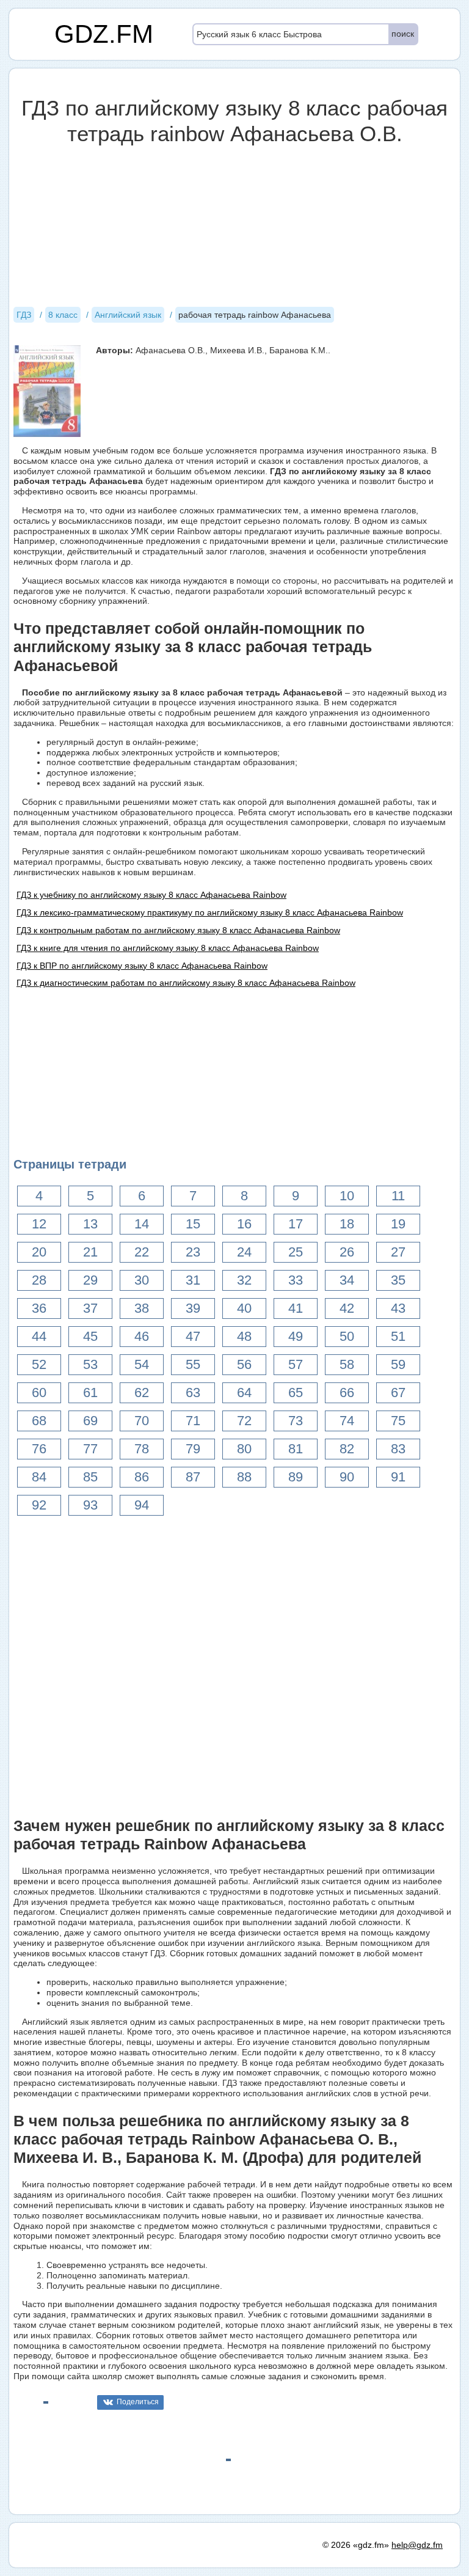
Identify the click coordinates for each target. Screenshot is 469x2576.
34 (347, 1280)
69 (90, 1421)
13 (90, 1224)
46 (142, 1336)
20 (39, 1252)
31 (193, 1280)
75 (398, 1421)
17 (296, 1224)
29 (90, 1280)
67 (398, 1393)
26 (347, 1252)
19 (398, 1224)
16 (244, 1224)
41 (296, 1308)
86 (142, 1477)
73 (296, 1421)
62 (142, 1393)
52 (39, 1364)
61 (90, 1393)
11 (398, 1196)
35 (398, 1280)
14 (142, 1224)
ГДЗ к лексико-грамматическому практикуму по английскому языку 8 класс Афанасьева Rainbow (210, 912)
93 (90, 1505)
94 (142, 1505)
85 (90, 1477)
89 (296, 1477)
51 (398, 1336)
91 (398, 1477)
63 (193, 1393)
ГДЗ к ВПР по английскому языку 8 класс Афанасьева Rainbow (142, 966)
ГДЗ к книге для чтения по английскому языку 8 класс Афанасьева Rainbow (168, 948)
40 (244, 1308)
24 (244, 1252)
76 (39, 1449)
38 (142, 1308)
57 (296, 1364)
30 (142, 1280)
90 (347, 1477)
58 (347, 1364)
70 (142, 1421)
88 (244, 1477)
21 (90, 1252)
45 (90, 1336)
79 (193, 1449)
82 (347, 1449)
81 (296, 1449)
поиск (403, 34)
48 (244, 1336)
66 (347, 1393)
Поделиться (138, 2402)
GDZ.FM (104, 34)
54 (142, 1364)
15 (193, 1224)
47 (193, 1336)
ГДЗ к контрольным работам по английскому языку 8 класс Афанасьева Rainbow (178, 930)
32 (244, 1280)
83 (398, 1449)
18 (347, 1224)
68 (39, 1421)
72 (244, 1421)
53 (90, 1364)
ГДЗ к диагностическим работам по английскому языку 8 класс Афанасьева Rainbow (186, 983)
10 (347, 1196)
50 (347, 1336)
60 (39, 1393)
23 (193, 1252)
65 (296, 1393)
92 (39, 1505)
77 (90, 1449)
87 (193, 1477)
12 (39, 1224)
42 (347, 1308)
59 (398, 1364)
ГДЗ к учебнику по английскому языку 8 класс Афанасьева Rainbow (151, 895)
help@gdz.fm (417, 2545)
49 (296, 1336)
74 (347, 1421)
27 (398, 1252)
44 (39, 1336)
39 (193, 1308)
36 (39, 1308)
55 (193, 1364)
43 (398, 1308)
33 (296, 1280)
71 (193, 1421)
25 (296, 1252)
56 (244, 1364)
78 (142, 1449)
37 (90, 1308)
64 (244, 1393)
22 (142, 1252)
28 (39, 1280)
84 (39, 1477)
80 (244, 1449)
